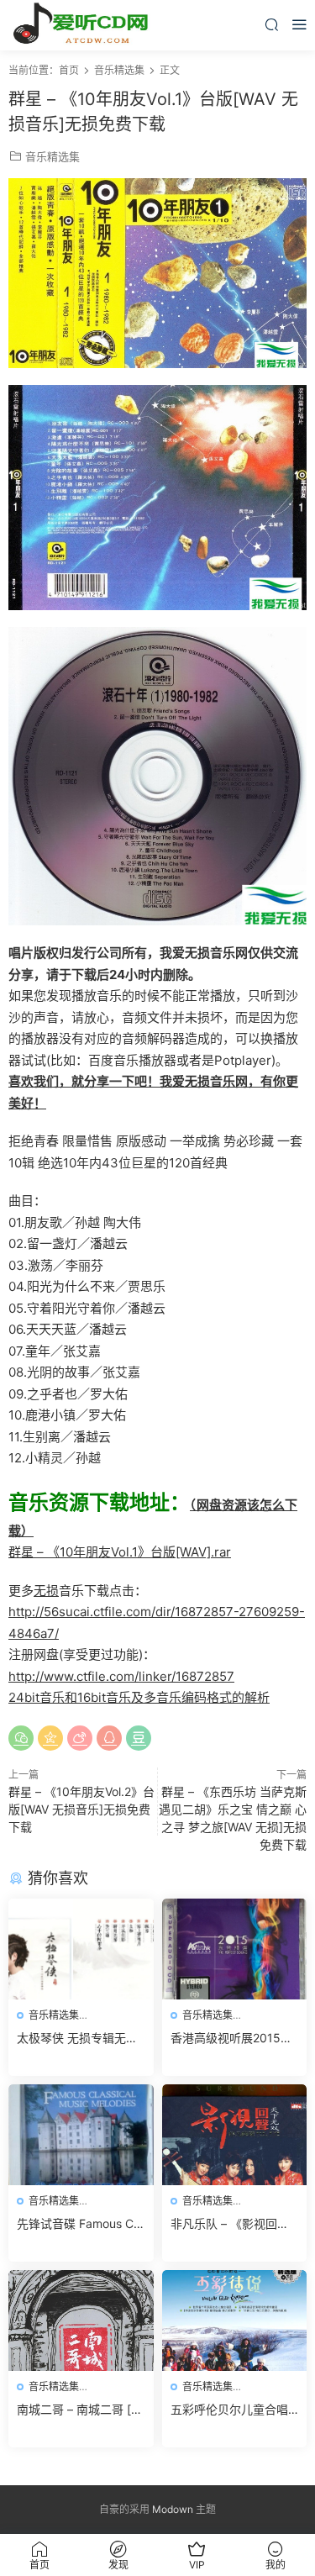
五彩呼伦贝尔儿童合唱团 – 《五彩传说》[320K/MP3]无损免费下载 (231, 2410)
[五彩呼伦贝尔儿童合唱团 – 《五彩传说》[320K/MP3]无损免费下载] (235, 2321)
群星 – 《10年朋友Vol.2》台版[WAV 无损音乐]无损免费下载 (81, 1809)
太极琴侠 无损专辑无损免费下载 (77, 2039)
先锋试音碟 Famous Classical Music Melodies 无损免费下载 (80, 2224)
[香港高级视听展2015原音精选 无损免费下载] (235, 1949)
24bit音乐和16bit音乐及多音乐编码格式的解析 (139, 1697)
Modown (173, 2509)
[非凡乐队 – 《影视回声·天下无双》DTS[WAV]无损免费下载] (235, 2135)
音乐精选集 (52, 156)
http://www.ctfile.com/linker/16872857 (121, 1676)
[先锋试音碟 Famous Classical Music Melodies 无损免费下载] (81, 2135)
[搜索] (271, 24)
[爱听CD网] (84, 25)
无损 (46, 1591)
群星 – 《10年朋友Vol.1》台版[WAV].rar (120, 1552)
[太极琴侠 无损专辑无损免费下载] (81, 1949)
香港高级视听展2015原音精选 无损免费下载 (231, 2039)
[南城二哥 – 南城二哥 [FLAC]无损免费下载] (81, 2321)
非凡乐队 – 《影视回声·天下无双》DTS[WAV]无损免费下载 (234, 2224)
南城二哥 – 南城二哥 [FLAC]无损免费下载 (77, 2410)
